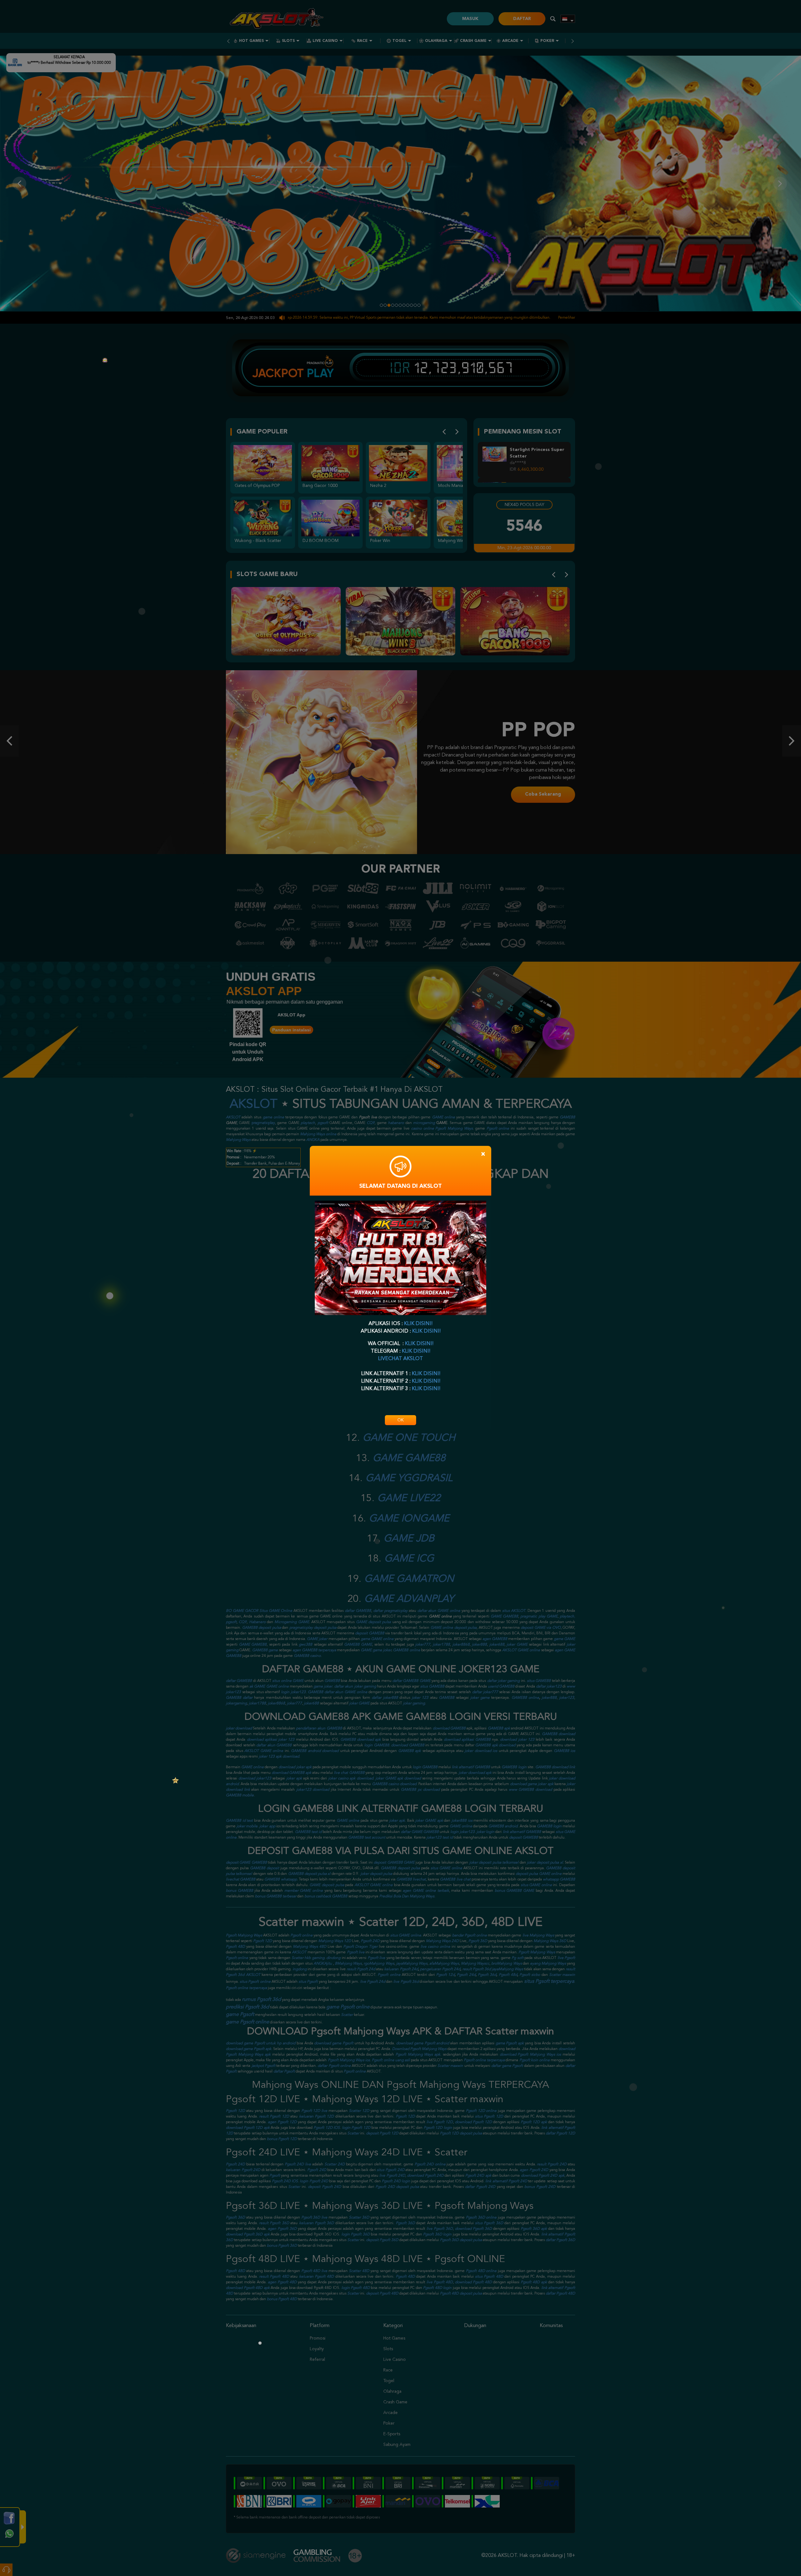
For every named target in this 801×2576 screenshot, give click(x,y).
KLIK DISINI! (418, 1324)
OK (400, 1420)
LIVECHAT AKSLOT (400, 1359)
